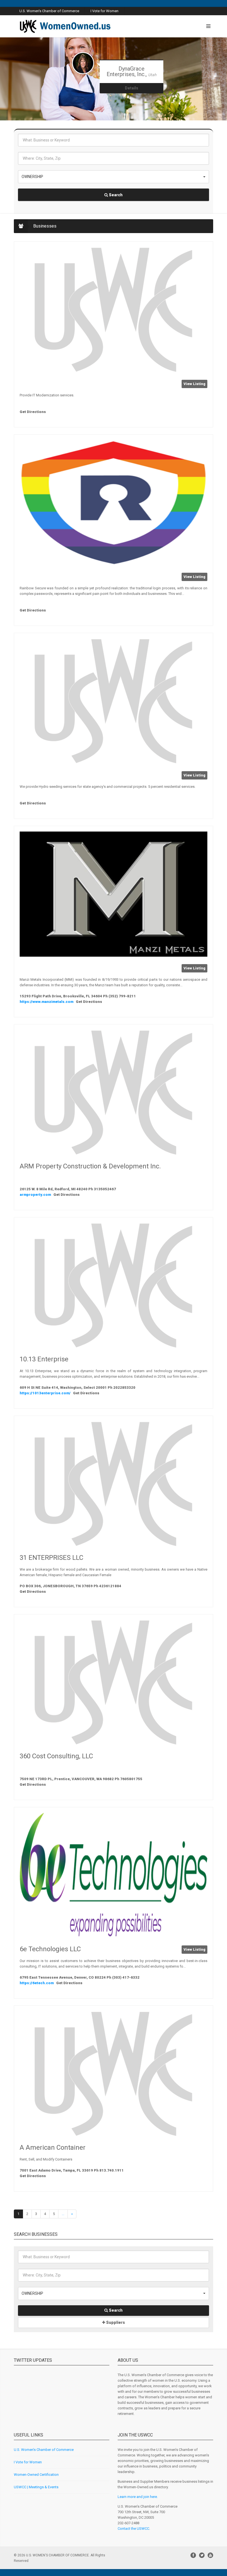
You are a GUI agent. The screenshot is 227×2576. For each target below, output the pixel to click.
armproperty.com (36, 1195)
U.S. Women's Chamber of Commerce (49, 11)
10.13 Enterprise (44, 1359)
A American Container (53, 2147)
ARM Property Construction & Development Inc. (90, 1166)
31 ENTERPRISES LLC (51, 1558)
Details (131, 88)
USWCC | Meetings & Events (36, 2487)
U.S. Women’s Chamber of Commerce (44, 2450)
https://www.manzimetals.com (47, 1002)
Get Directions (33, 412)
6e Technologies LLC (50, 1949)
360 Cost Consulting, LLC (56, 1756)
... (63, 2214)
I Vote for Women (105, 11)
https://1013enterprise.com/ (46, 1393)
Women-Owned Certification (36, 2475)
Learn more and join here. (138, 2497)
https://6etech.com (37, 1983)
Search (115, 195)
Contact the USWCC (133, 2529)
